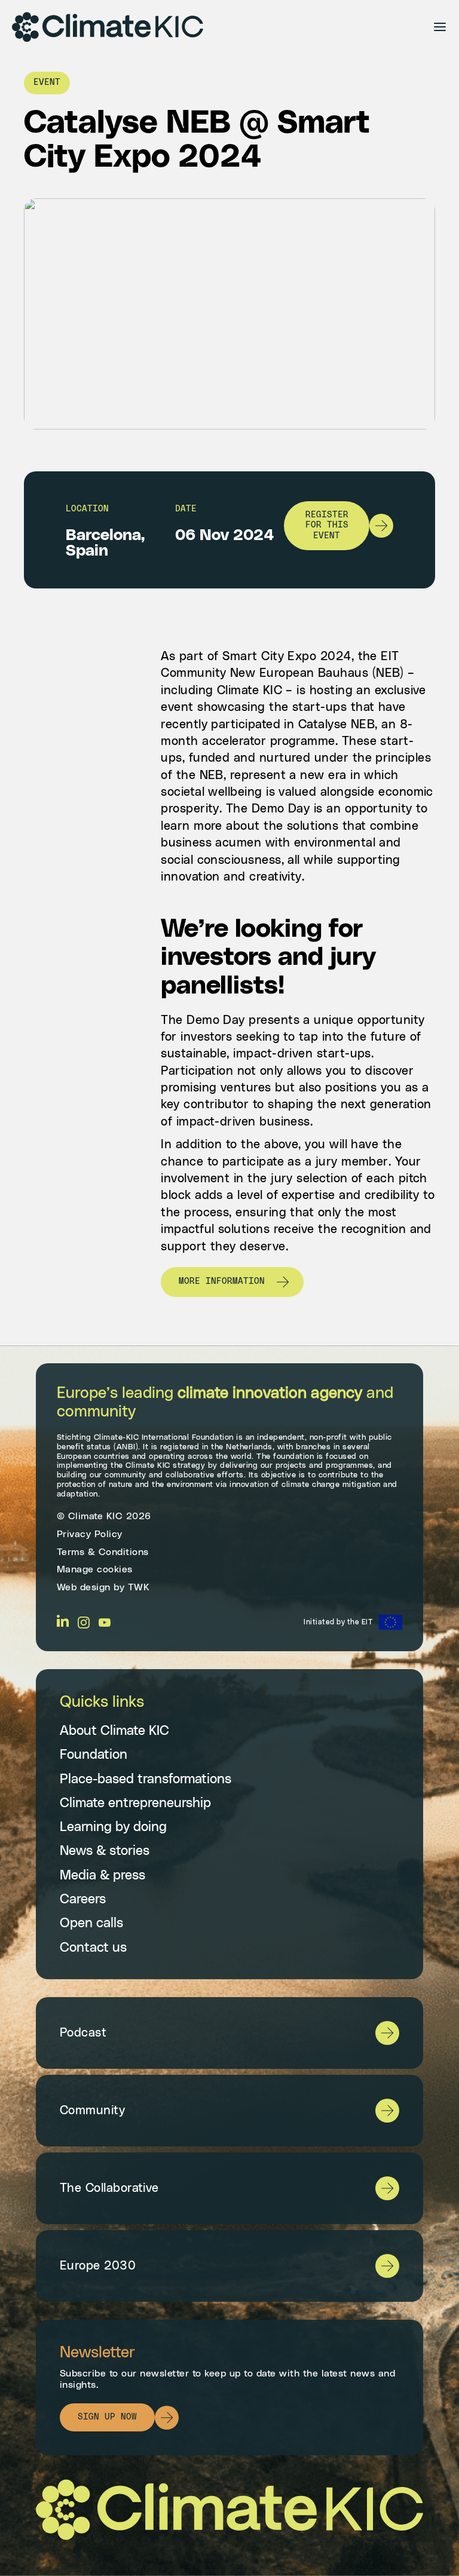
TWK (139, 1587)
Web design (84, 1587)
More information (222, 1281)
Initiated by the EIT (338, 1622)
